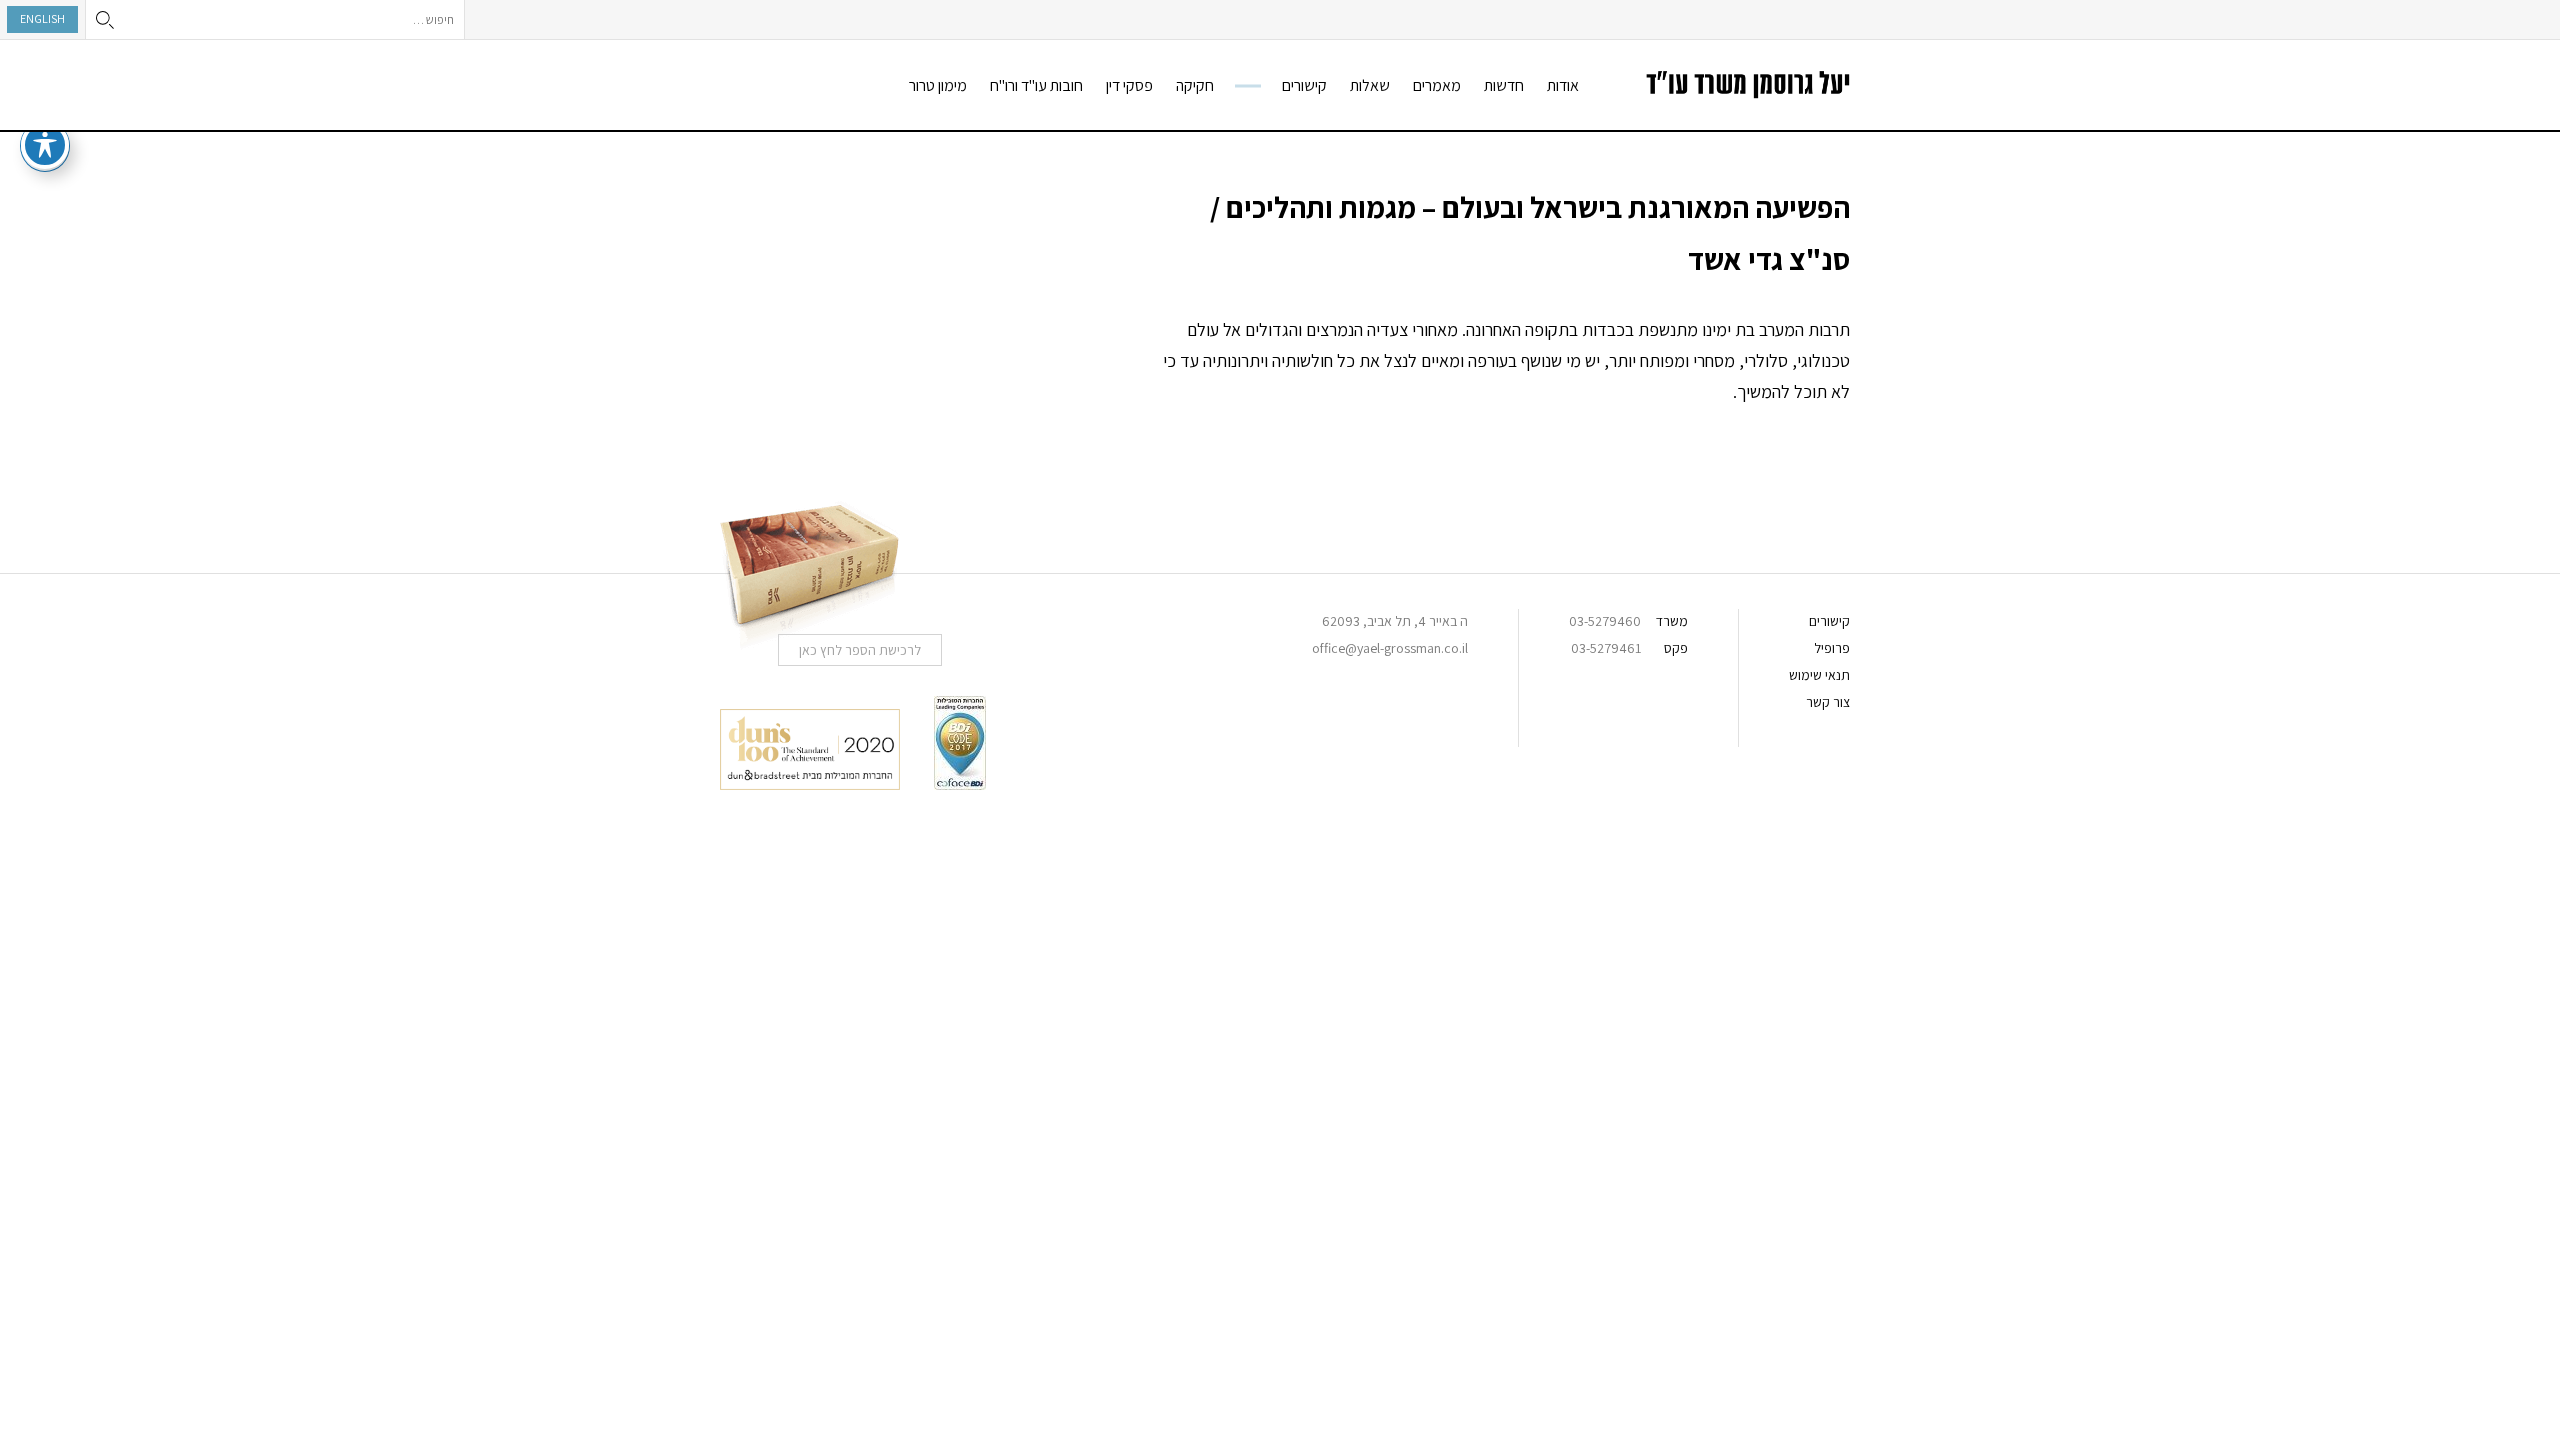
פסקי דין (1129, 85)
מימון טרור (938, 85)
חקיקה (1195, 85)
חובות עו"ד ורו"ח (1036, 85)
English (42, 18)
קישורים (1304, 85)
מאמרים (1437, 85)
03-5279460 (1605, 621)
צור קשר (1828, 702)
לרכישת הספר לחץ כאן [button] (860, 650)
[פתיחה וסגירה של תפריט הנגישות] (45, 145)
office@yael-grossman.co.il (1390, 648)
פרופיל (1832, 648)
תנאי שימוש (1819, 675)
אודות (1563, 85)
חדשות (1504, 85)
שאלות (1370, 85)
